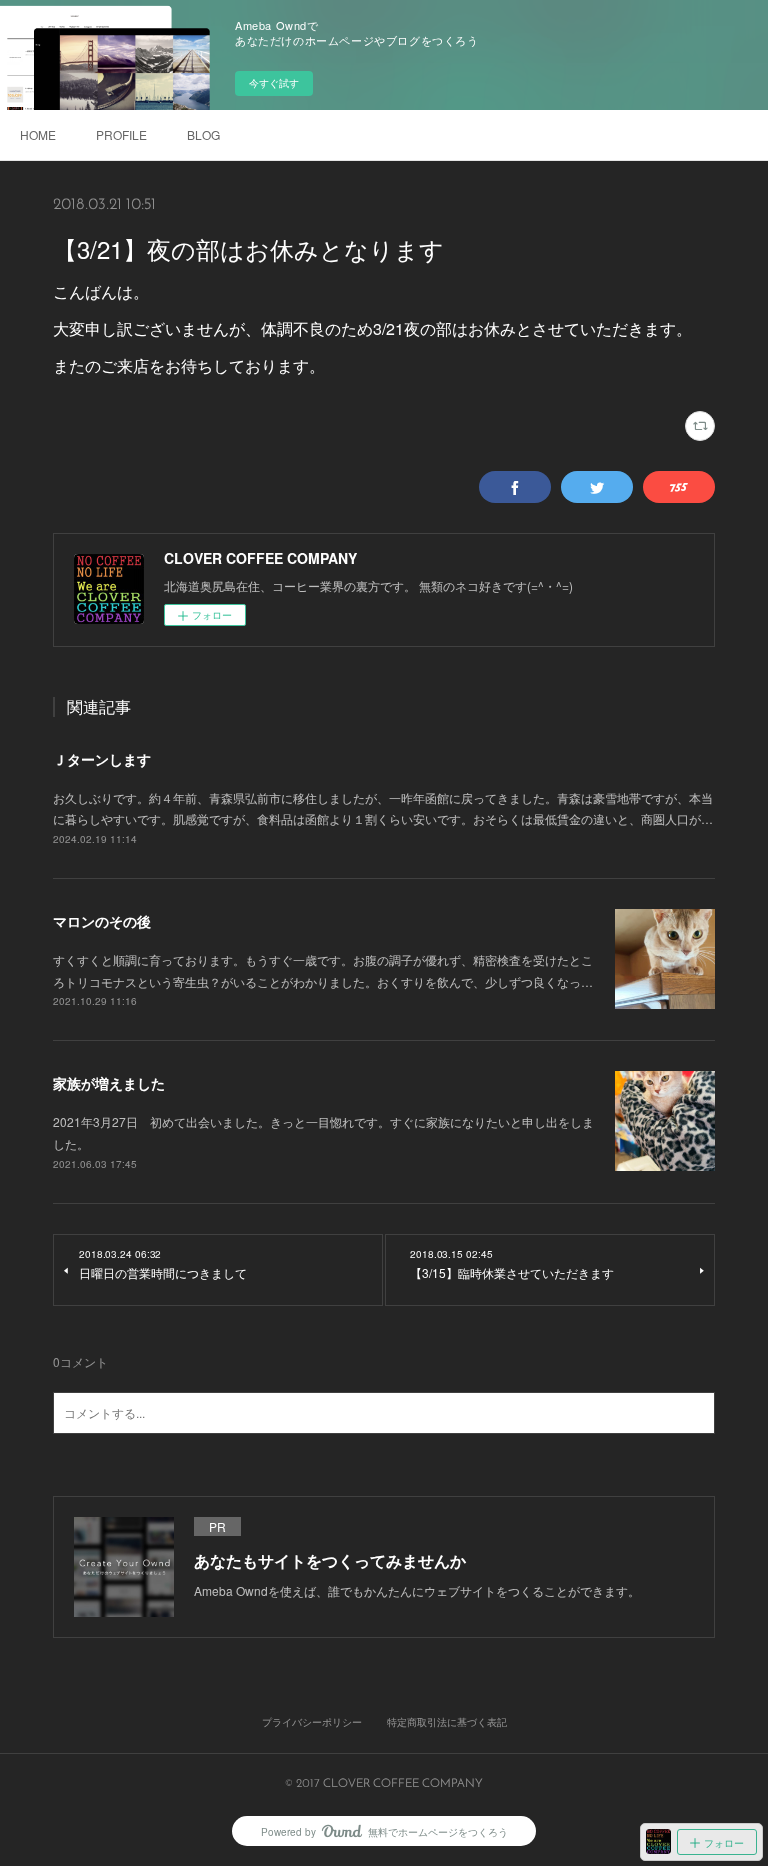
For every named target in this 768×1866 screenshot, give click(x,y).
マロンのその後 (102, 921)
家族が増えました (109, 1083)
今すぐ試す (274, 83)
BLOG (203, 134)
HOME (38, 134)
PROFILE (121, 134)
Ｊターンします (102, 759)
